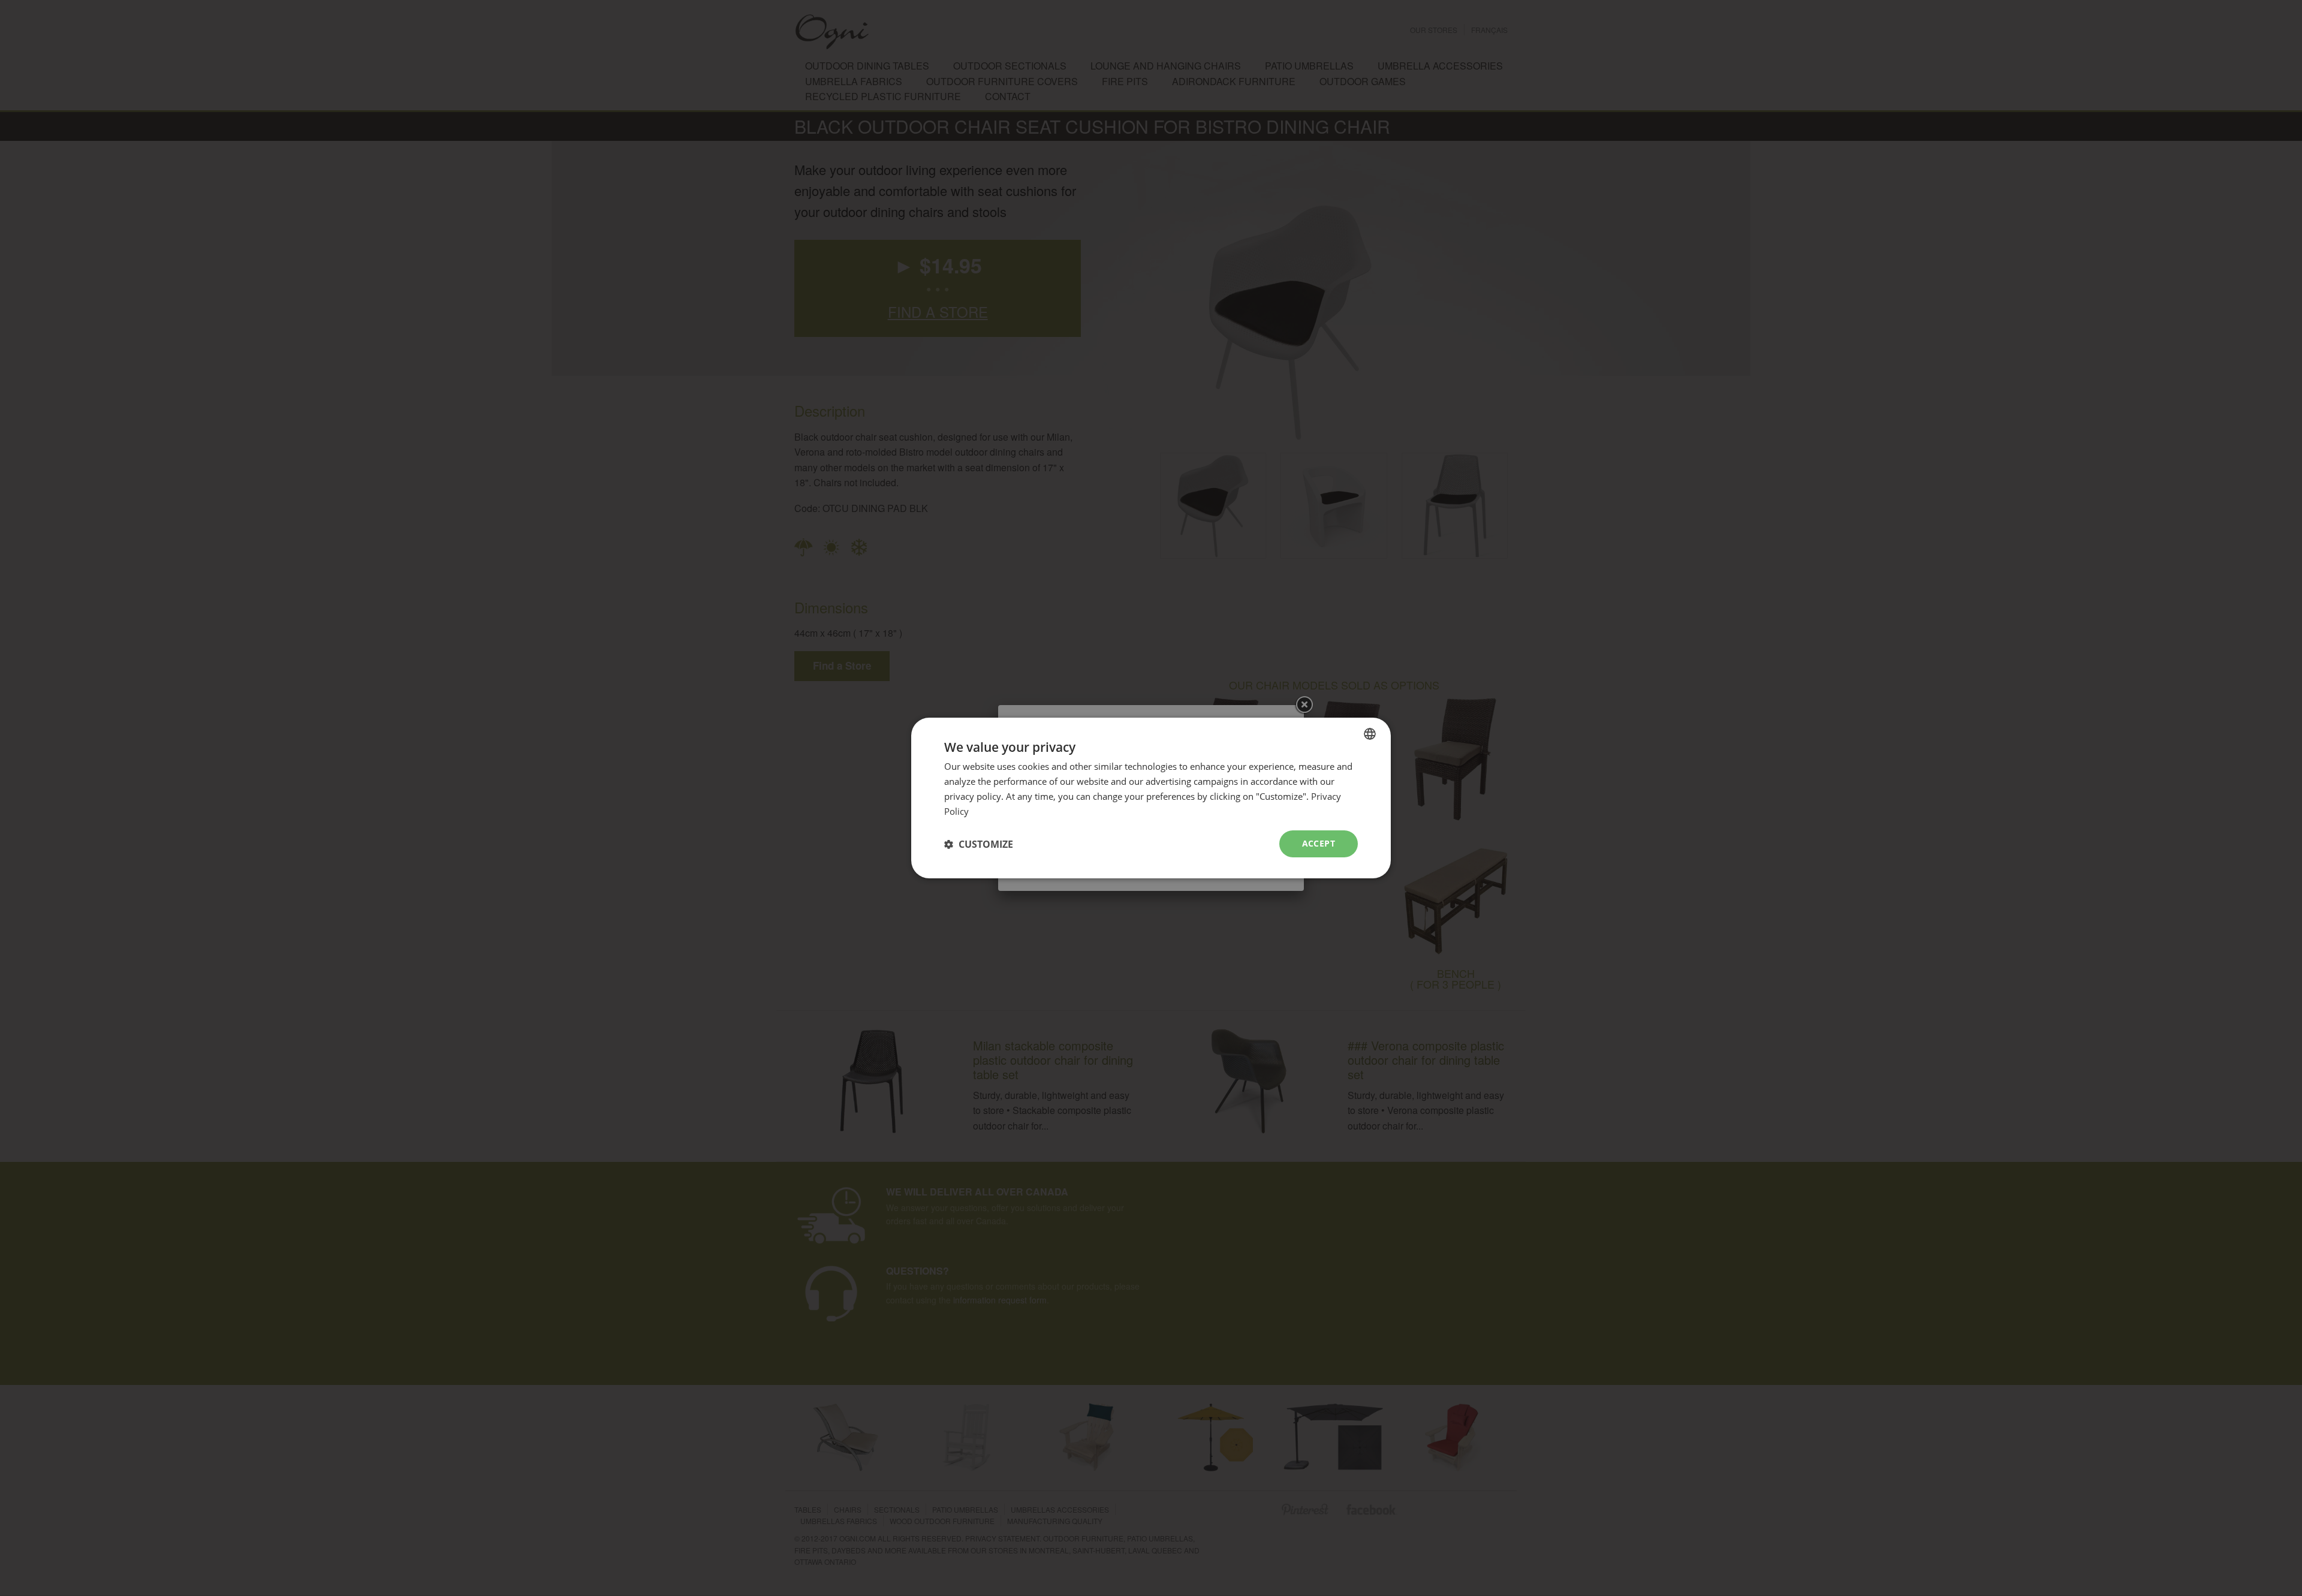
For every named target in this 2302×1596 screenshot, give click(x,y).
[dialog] (1151, 798)
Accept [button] (1319, 843)
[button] (979, 844)
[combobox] (1370, 734)
